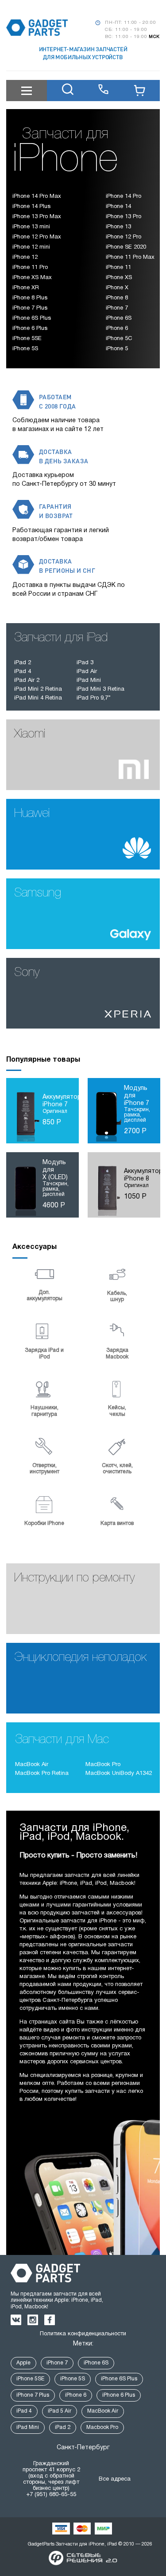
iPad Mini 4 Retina (38, 698)
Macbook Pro (102, 2427)
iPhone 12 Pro (124, 237)
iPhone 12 (25, 257)
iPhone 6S (119, 318)
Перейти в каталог (123, 699)
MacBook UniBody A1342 (119, 1774)
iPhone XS (119, 278)
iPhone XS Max (32, 278)
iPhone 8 (117, 298)
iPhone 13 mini (31, 227)
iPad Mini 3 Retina (100, 689)
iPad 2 (23, 663)
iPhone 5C (119, 339)
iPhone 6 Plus (30, 329)
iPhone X (117, 288)
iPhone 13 (118, 227)
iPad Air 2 (27, 681)
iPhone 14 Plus (31, 207)
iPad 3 (85, 663)
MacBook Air (32, 1765)
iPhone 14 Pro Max (36, 197)
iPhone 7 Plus (30, 308)
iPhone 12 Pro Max (36, 237)
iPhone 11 (118, 268)
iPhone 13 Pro (124, 217)
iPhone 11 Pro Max (130, 257)
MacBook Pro (103, 1765)
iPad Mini (89, 681)
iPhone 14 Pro (124, 197)
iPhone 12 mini (31, 247)
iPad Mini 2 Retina (38, 689)
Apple (23, 2363)
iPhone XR (26, 288)
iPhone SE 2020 (126, 247)
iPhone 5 (117, 349)
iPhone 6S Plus (32, 318)
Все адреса (115, 2479)
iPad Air (87, 672)
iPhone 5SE (27, 339)
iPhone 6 (117, 329)
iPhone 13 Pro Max (36, 217)
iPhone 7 (117, 308)
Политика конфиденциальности (83, 2334)
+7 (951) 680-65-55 (51, 2495)
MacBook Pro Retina (42, 1774)
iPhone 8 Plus (30, 298)
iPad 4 (23, 672)
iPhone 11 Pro (30, 268)
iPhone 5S (25, 349)
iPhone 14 (118, 207)
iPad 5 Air (60, 2411)
